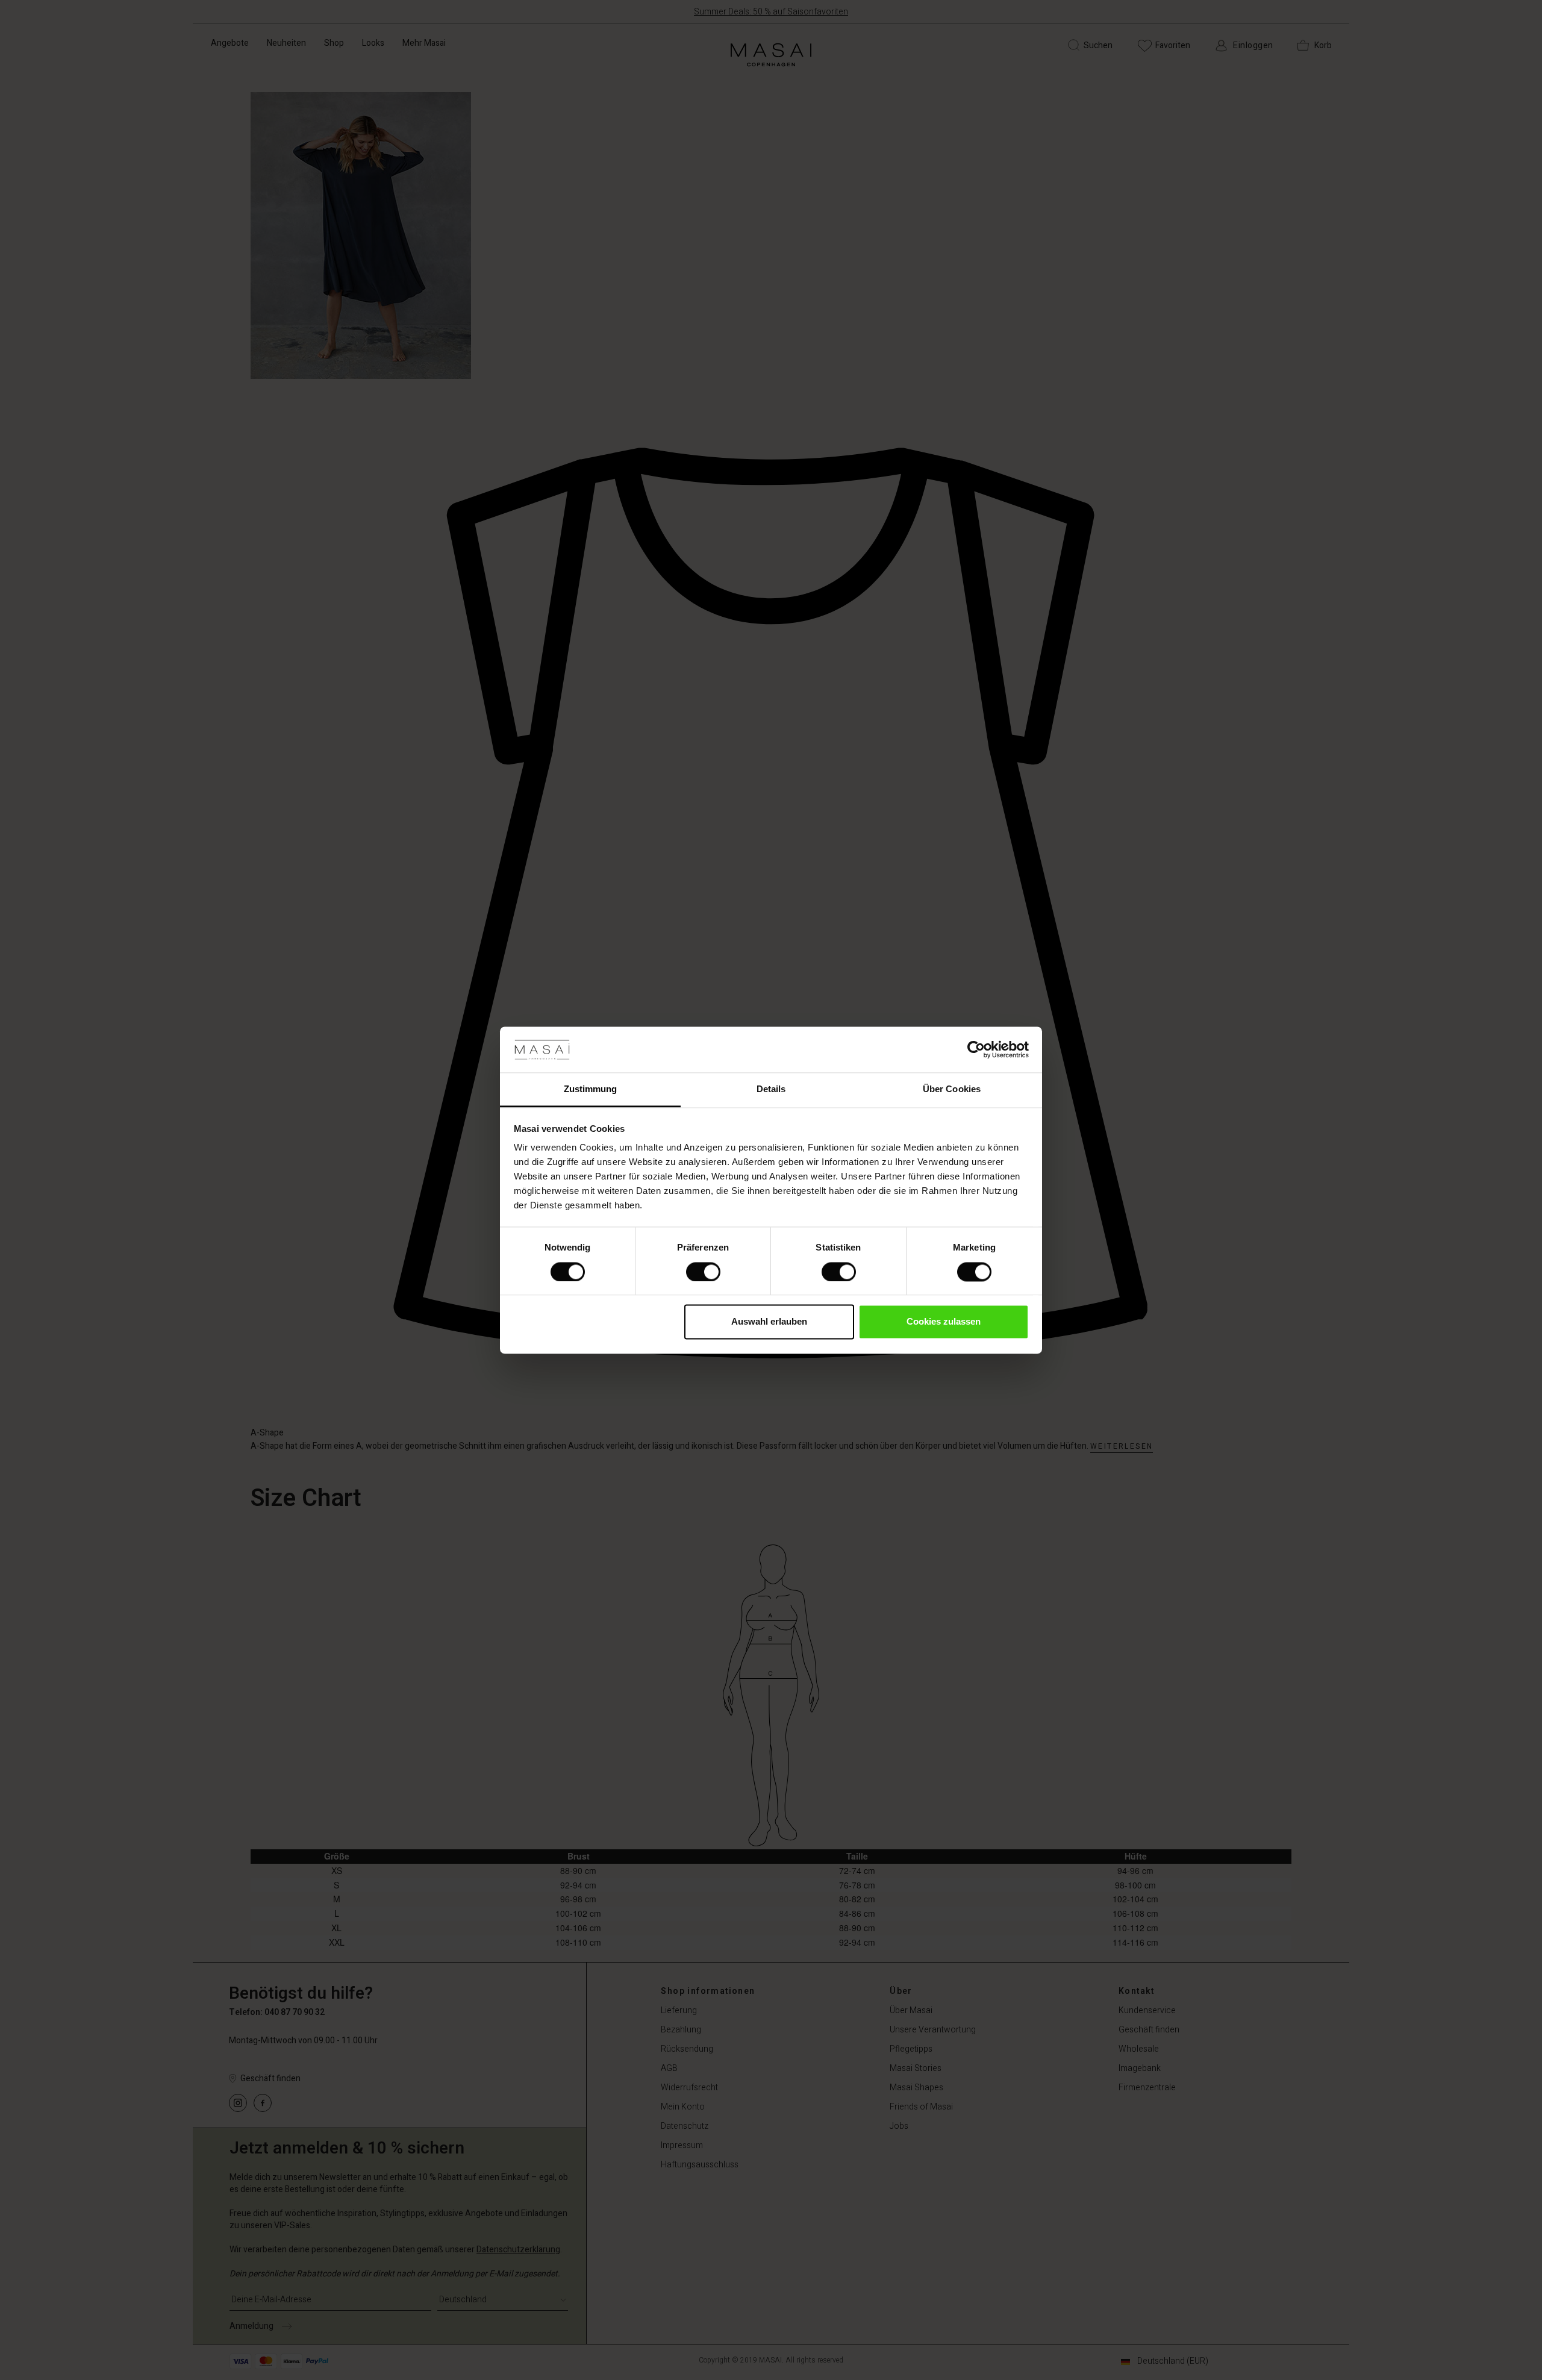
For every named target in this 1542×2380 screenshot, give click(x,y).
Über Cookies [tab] (952, 1089)
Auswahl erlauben (769, 1322)
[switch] (703, 1272)
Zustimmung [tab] (591, 1089)
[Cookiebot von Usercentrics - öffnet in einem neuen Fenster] (976, 1049)
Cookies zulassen (944, 1322)
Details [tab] (771, 1089)
